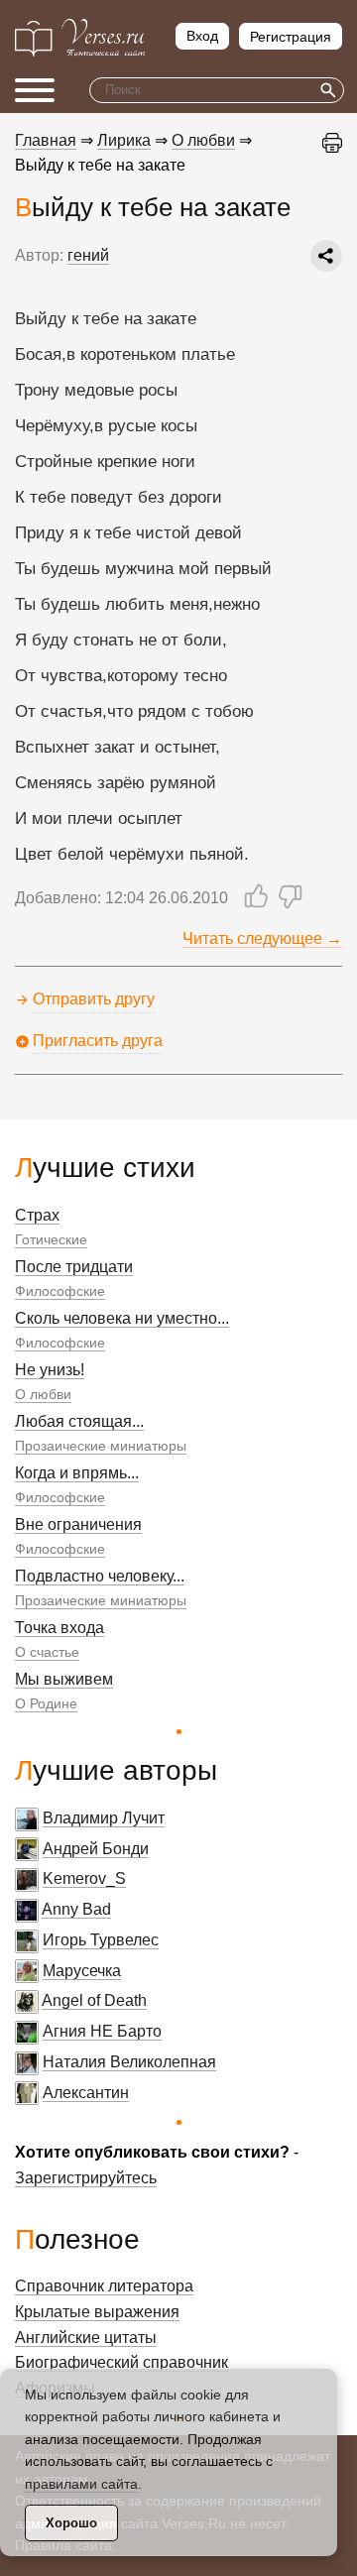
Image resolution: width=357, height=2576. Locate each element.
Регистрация (291, 37)
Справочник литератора (104, 2286)
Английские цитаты (86, 2338)
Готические (51, 1239)
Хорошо (71, 2523)
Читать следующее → (262, 938)
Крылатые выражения (97, 2312)
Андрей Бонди (96, 1849)
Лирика (124, 140)
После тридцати (74, 1267)
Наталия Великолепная (129, 2062)
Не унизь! (50, 1370)
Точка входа (59, 1628)
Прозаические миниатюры (101, 1446)
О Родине (46, 1703)
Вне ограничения (78, 1524)
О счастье (47, 1652)
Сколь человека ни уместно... (122, 1318)
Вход (202, 36)
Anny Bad (76, 1909)
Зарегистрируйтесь (86, 2178)
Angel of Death (94, 2000)
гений (88, 255)
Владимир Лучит (104, 1818)
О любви (43, 1394)
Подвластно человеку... (100, 1576)
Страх (37, 1215)
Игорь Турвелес (101, 1940)
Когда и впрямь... (77, 1473)
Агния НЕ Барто (102, 2031)
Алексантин (86, 2093)
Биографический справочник (121, 2362)
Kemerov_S (84, 1878)
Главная (46, 140)
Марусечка (82, 1971)
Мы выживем (64, 1679)
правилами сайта (81, 2484)
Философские (60, 1291)
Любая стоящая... (79, 1421)
